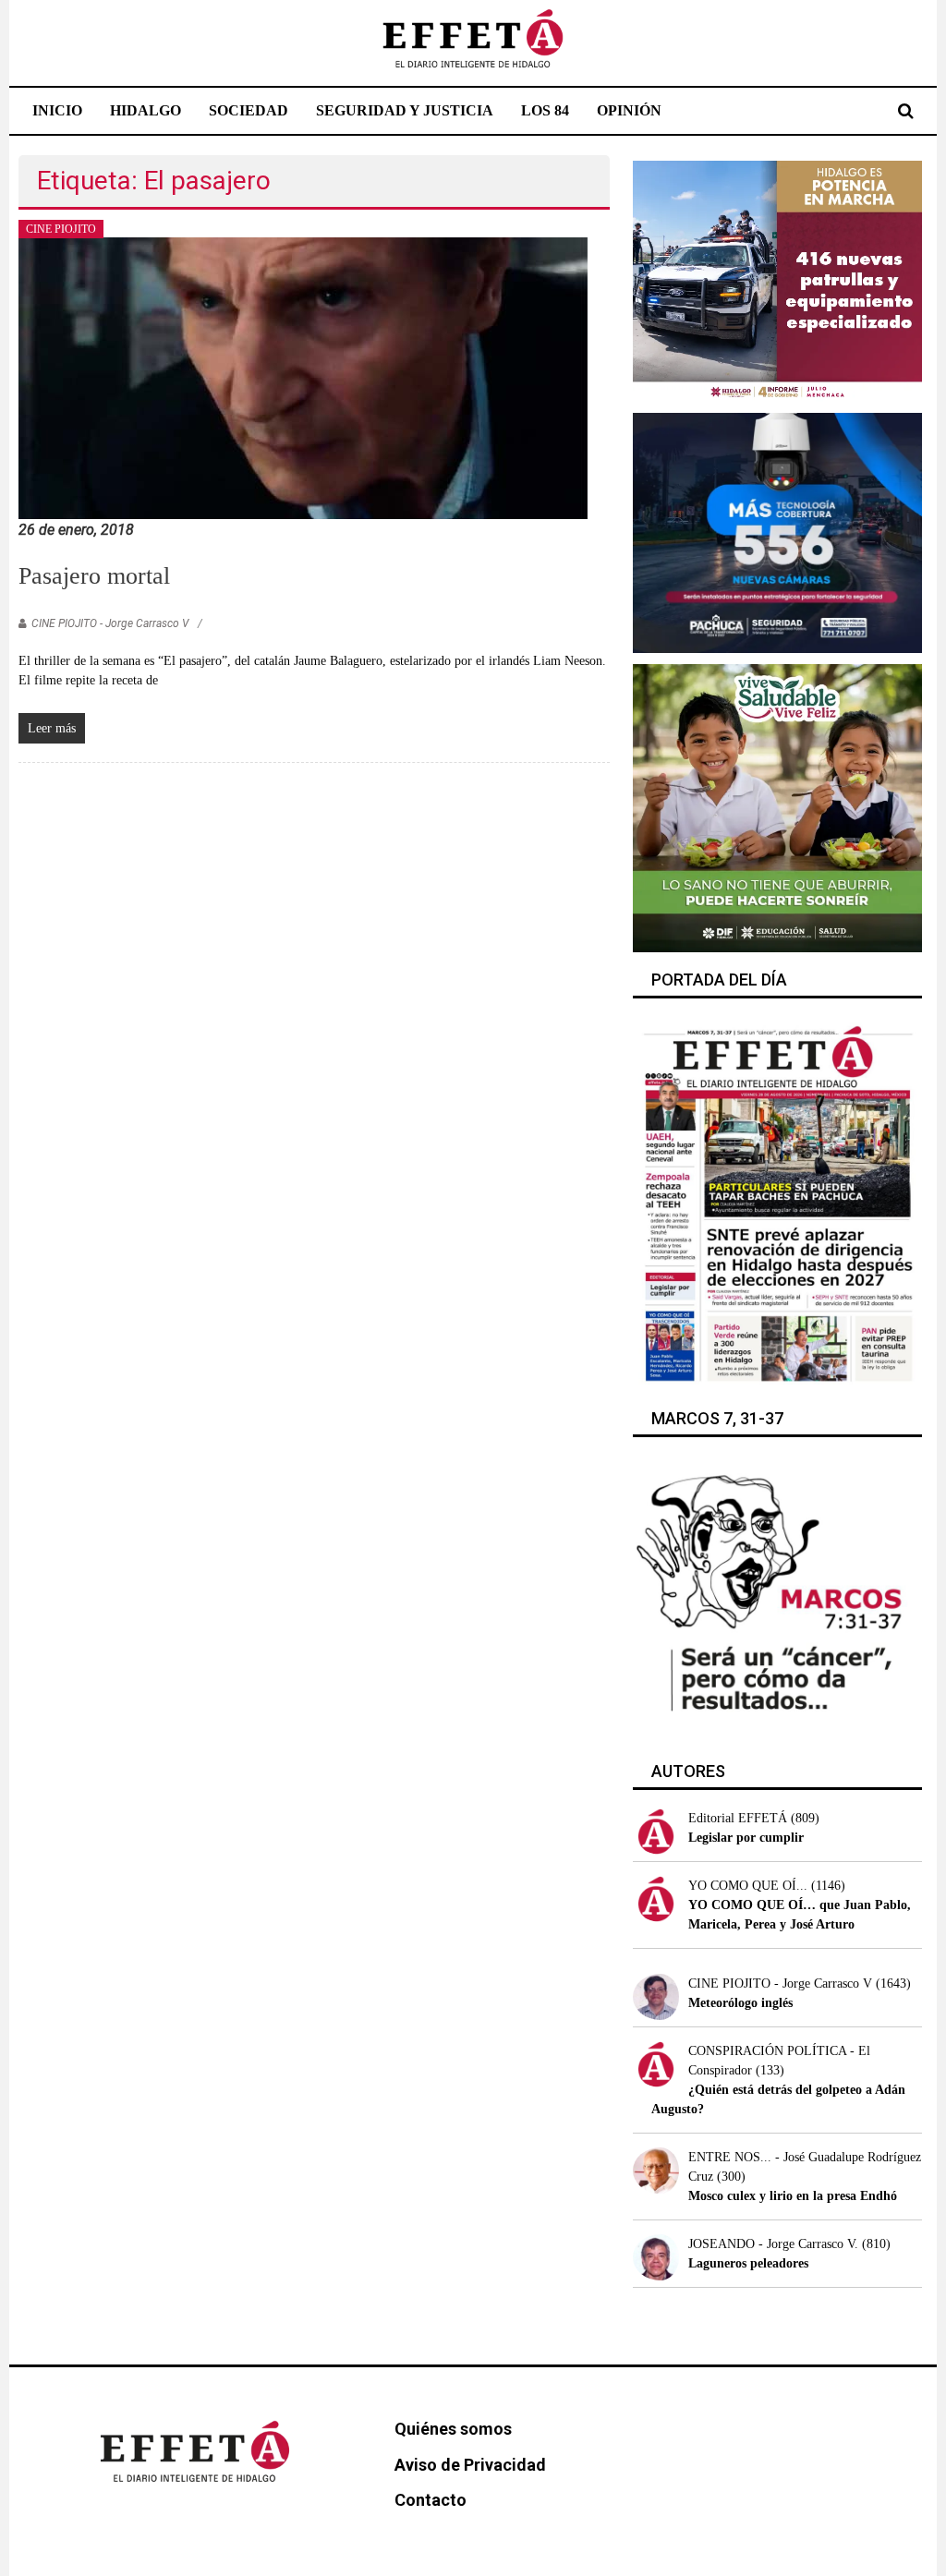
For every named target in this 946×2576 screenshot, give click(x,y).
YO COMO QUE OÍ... (748, 1886)
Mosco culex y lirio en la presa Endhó (793, 2196)
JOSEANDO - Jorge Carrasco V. (773, 2244)
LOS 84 (545, 110)
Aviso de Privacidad (470, 2465)
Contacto (431, 2500)
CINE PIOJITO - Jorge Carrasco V (110, 623)
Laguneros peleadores (748, 2263)
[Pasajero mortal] (303, 377)
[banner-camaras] (777, 532)
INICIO (57, 110)
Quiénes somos (453, 2429)
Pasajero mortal (94, 576)
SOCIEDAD (249, 110)
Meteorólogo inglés (740, 2003)
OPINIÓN (629, 110)
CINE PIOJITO (61, 229)
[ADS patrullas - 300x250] (777, 279)
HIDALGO (146, 110)
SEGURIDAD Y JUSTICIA (405, 110)
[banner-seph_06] (777, 807)
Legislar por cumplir (746, 1838)
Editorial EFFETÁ (738, 1818)
